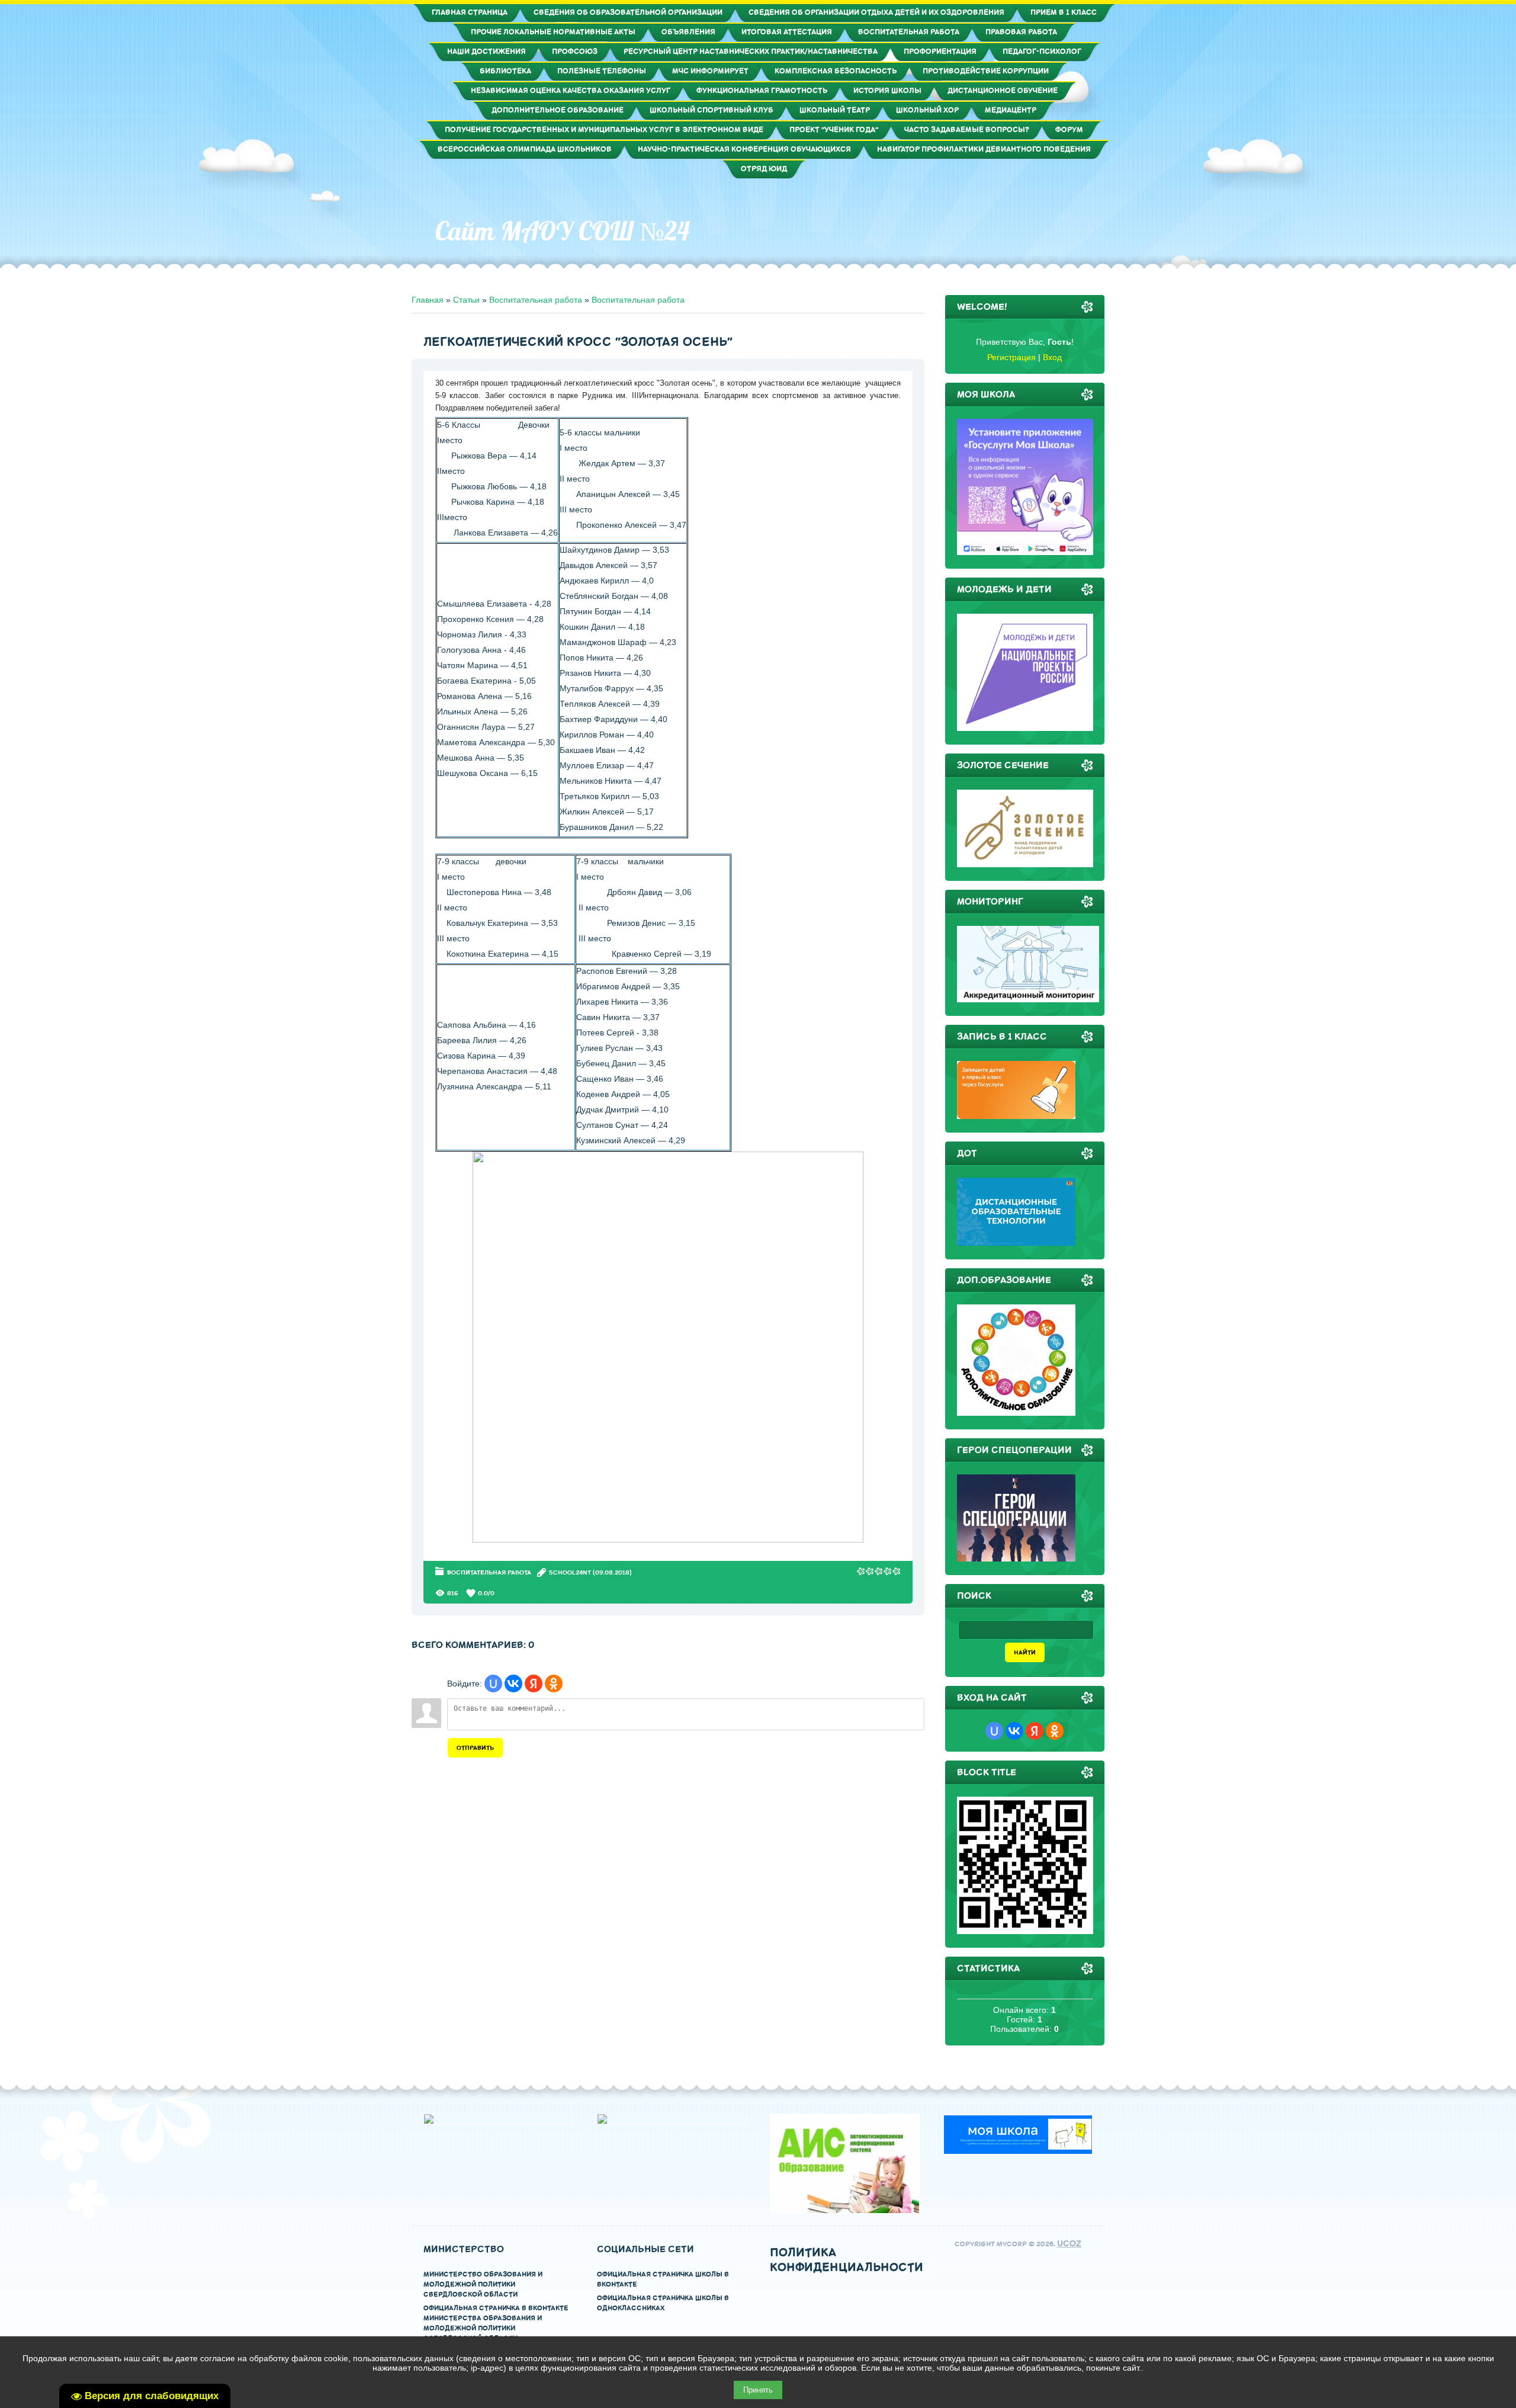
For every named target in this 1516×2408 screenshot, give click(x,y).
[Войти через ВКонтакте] (513, 1684)
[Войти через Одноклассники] (554, 1684)
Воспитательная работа (536, 300)
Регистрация (1011, 357)
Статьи (466, 300)
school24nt (570, 1572)
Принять (758, 2390)
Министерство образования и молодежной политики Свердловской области (483, 2284)
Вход (1052, 357)
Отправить (475, 1748)
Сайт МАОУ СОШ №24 (562, 231)
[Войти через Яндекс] (534, 1684)
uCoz (1069, 2244)
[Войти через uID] (493, 1684)
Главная (428, 300)
